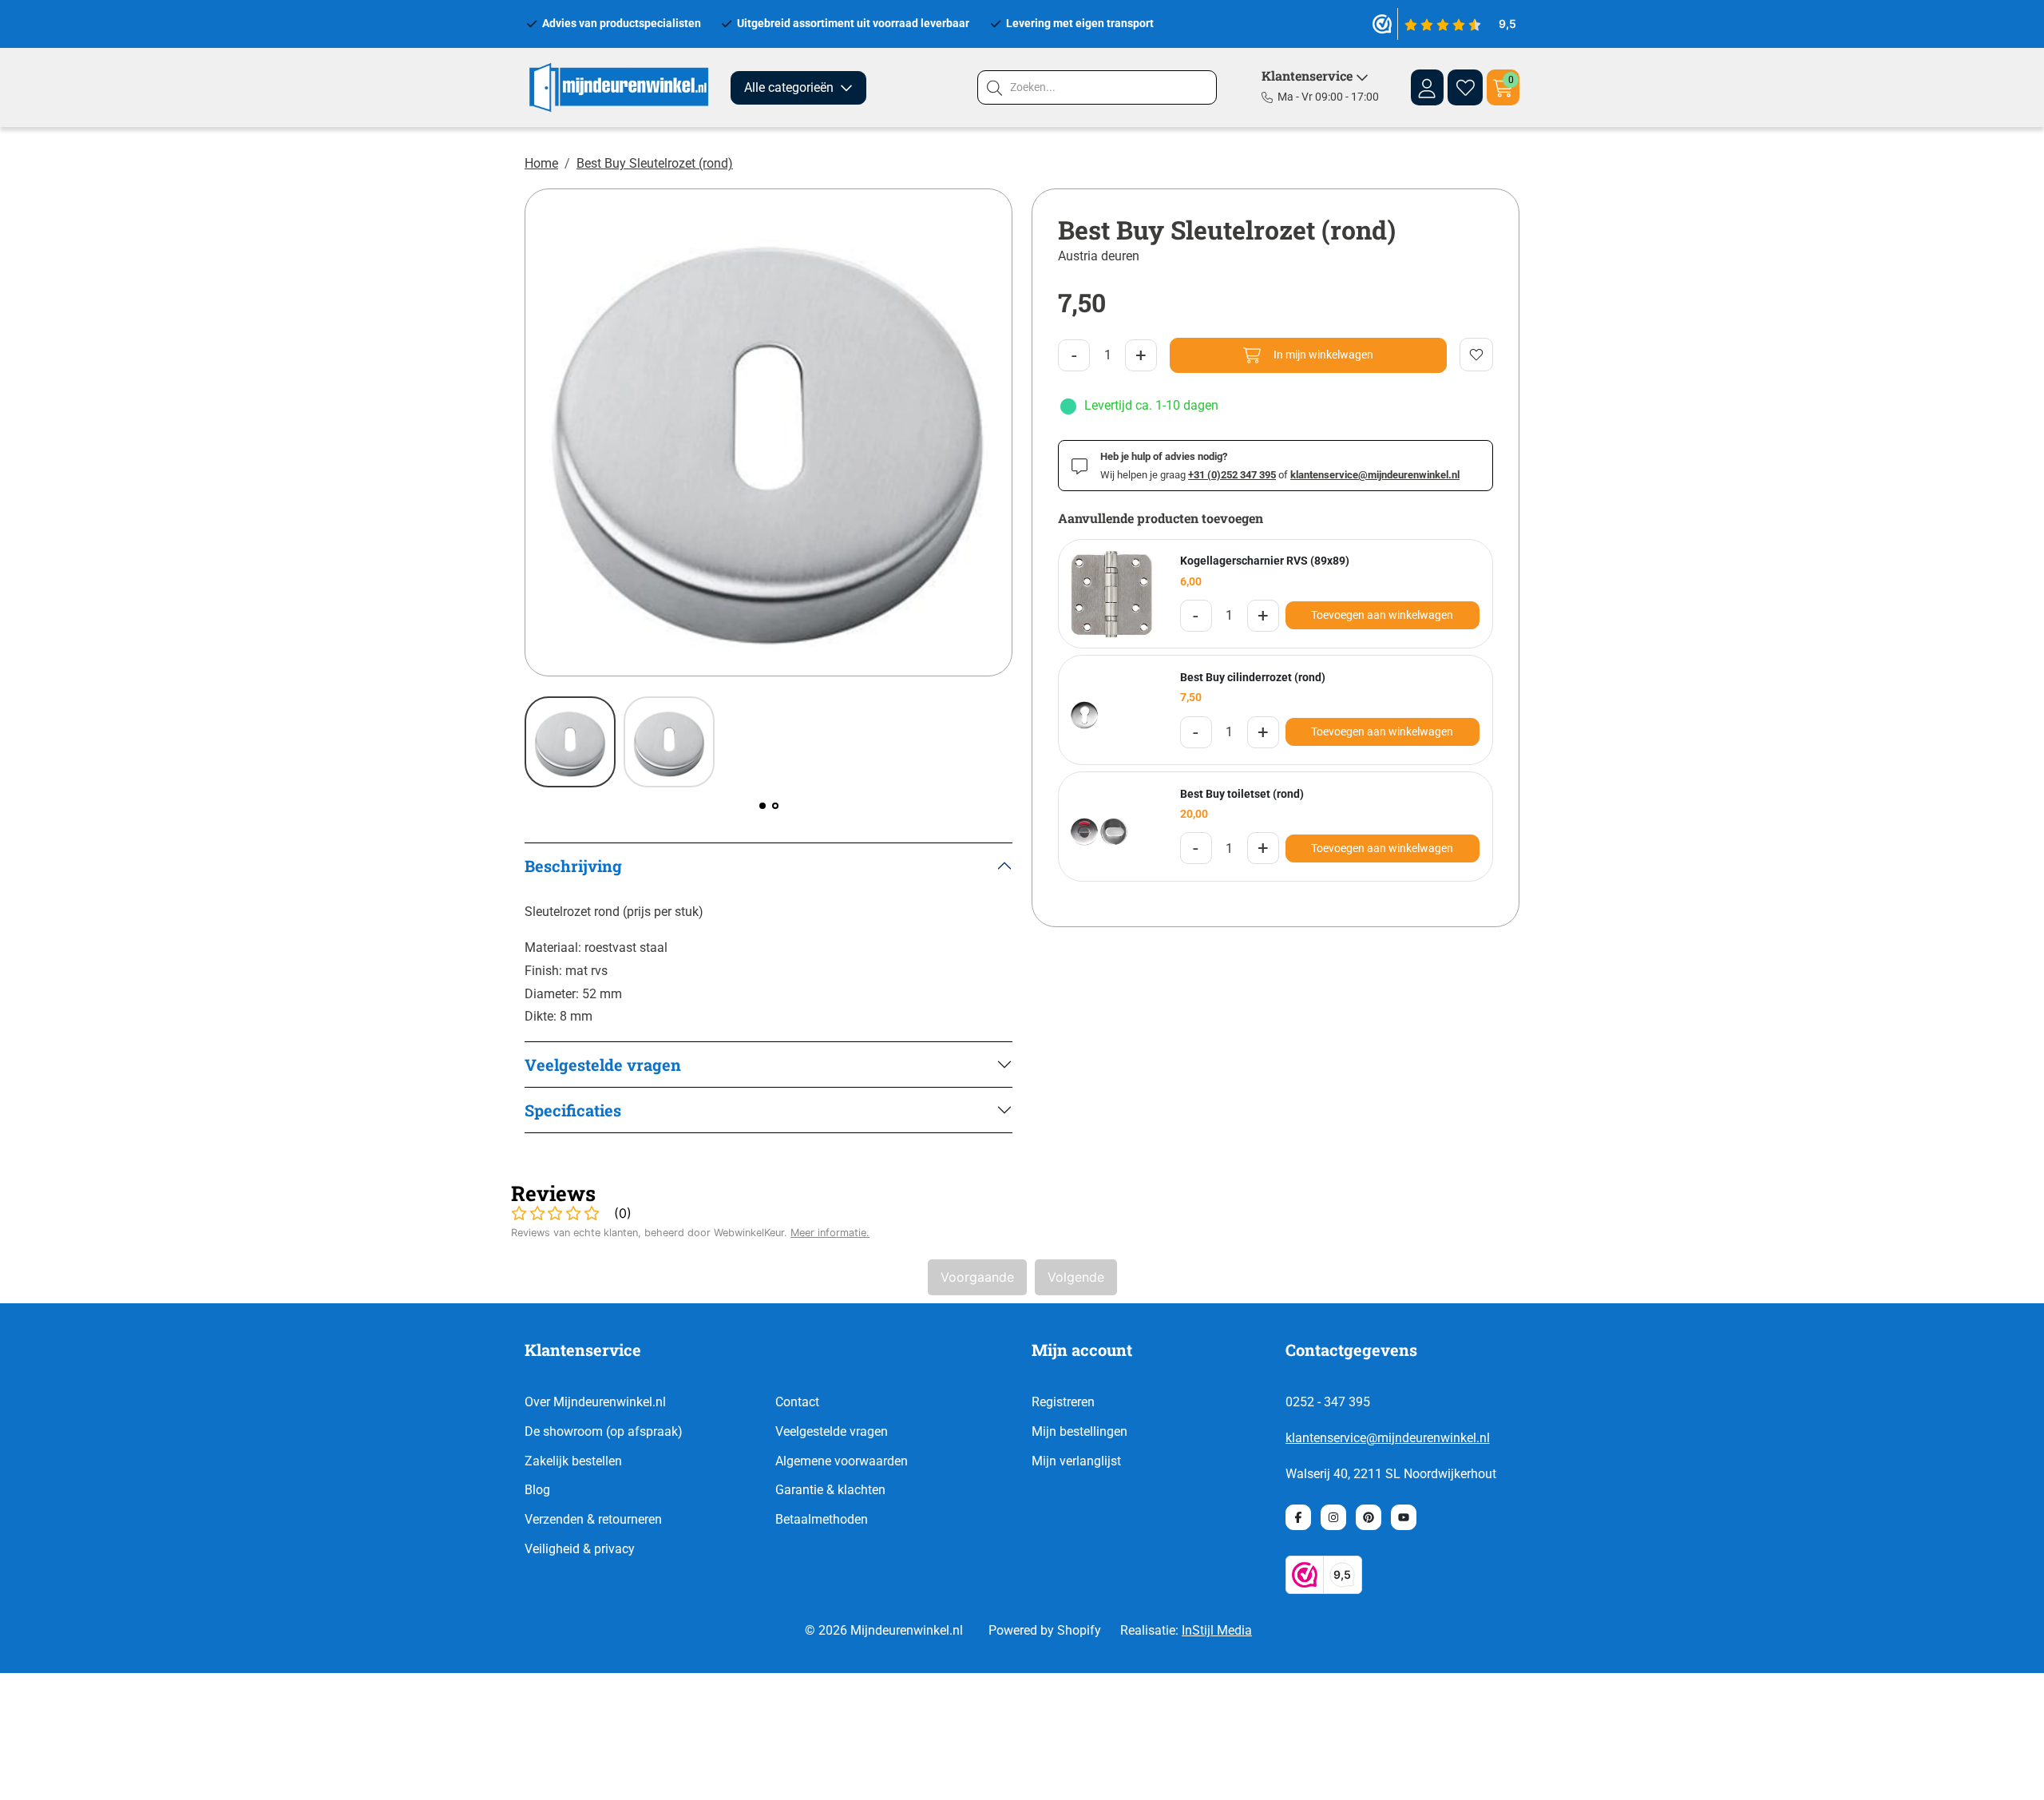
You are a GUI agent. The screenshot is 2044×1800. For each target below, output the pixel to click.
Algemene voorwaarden (842, 1461)
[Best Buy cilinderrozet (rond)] (1113, 710)
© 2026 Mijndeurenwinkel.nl (884, 1630)
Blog (537, 1490)
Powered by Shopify (1045, 1630)
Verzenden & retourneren (593, 1519)
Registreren (1063, 1402)
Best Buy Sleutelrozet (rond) (655, 163)
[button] (763, 806)
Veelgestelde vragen (832, 1431)
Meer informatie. (830, 1233)
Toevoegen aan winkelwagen (1382, 615)
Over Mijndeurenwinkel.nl (595, 1402)
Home (541, 163)
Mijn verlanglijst (1076, 1461)
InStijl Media (1217, 1630)
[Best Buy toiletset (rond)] (1113, 827)
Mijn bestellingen (1079, 1431)
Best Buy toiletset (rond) (1242, 794)
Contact (797, 1402)
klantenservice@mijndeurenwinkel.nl (1388, 1438)
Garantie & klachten (830, 1490)
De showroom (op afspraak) (604, 1431)
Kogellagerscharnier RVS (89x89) (1265, 561)
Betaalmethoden (822, 1519)
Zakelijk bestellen (573, 1461)
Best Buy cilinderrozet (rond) (1253, 677)
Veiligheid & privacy (580, 1549)
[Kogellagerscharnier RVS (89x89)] (1113, 594)
